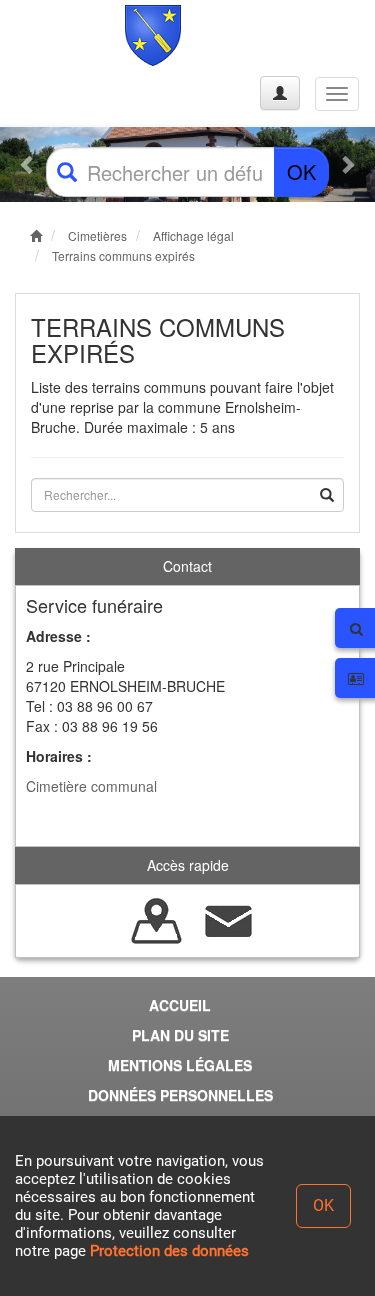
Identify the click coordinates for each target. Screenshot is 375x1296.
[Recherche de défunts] (157, 919)
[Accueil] (93, 35)
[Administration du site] (280, 93)
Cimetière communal (91, 786)
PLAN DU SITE (180, 1035)
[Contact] (229, 919)
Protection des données (169, 1251)
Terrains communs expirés (123, 255)
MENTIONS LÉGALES (180, 1065)
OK (301, 171)
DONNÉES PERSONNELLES (180, 1095)
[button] (28, 164)
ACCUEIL (180, 1005)
